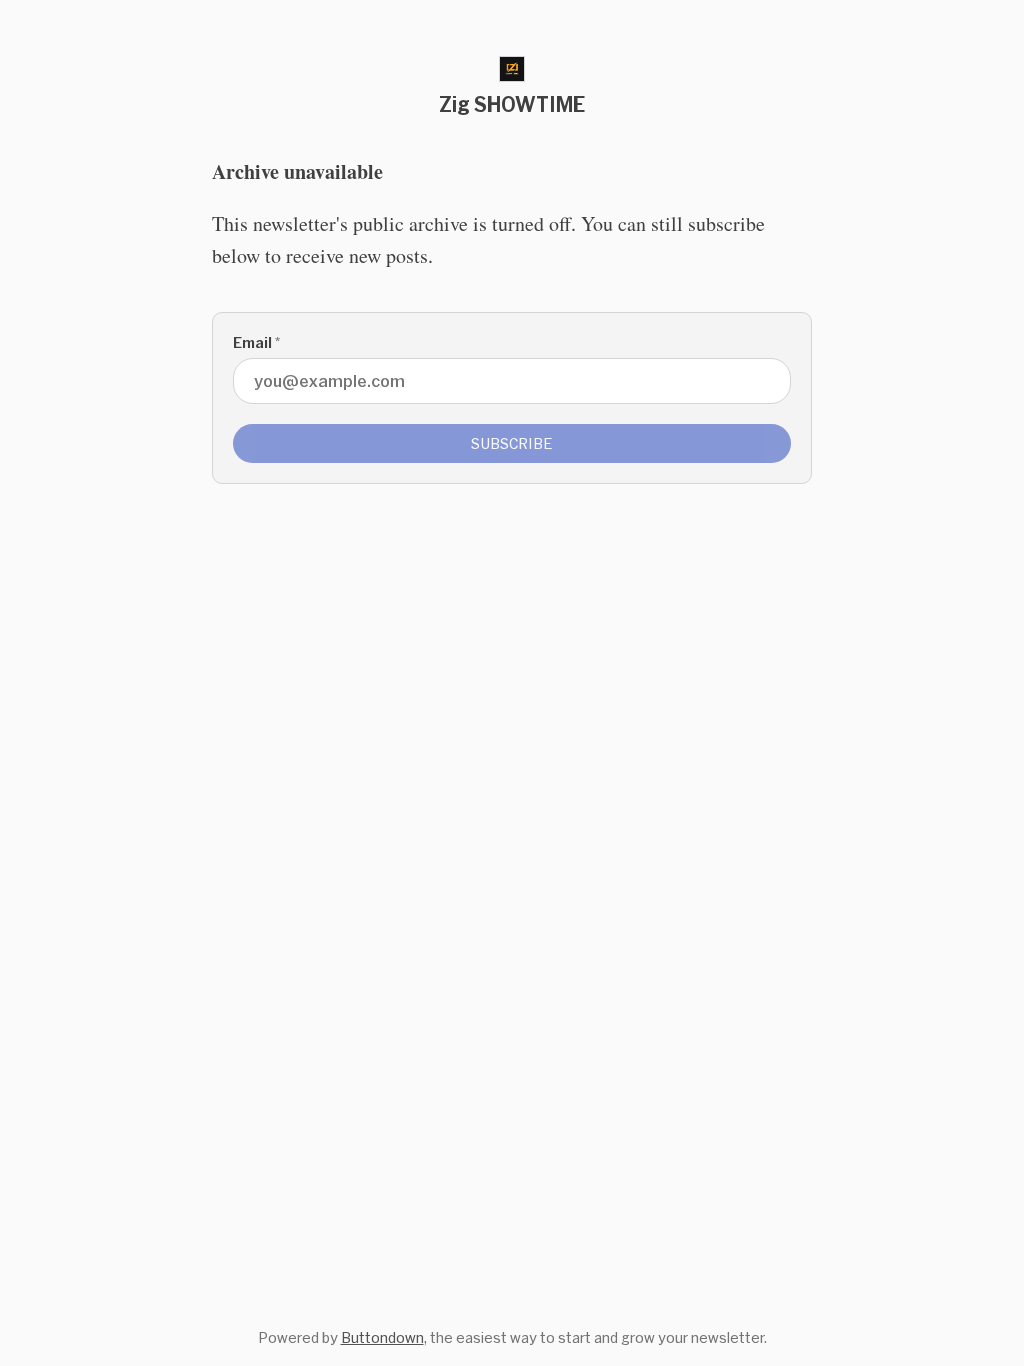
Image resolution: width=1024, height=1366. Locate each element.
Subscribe (512, 443)
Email (256, 342)
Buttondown (382, 1337)
